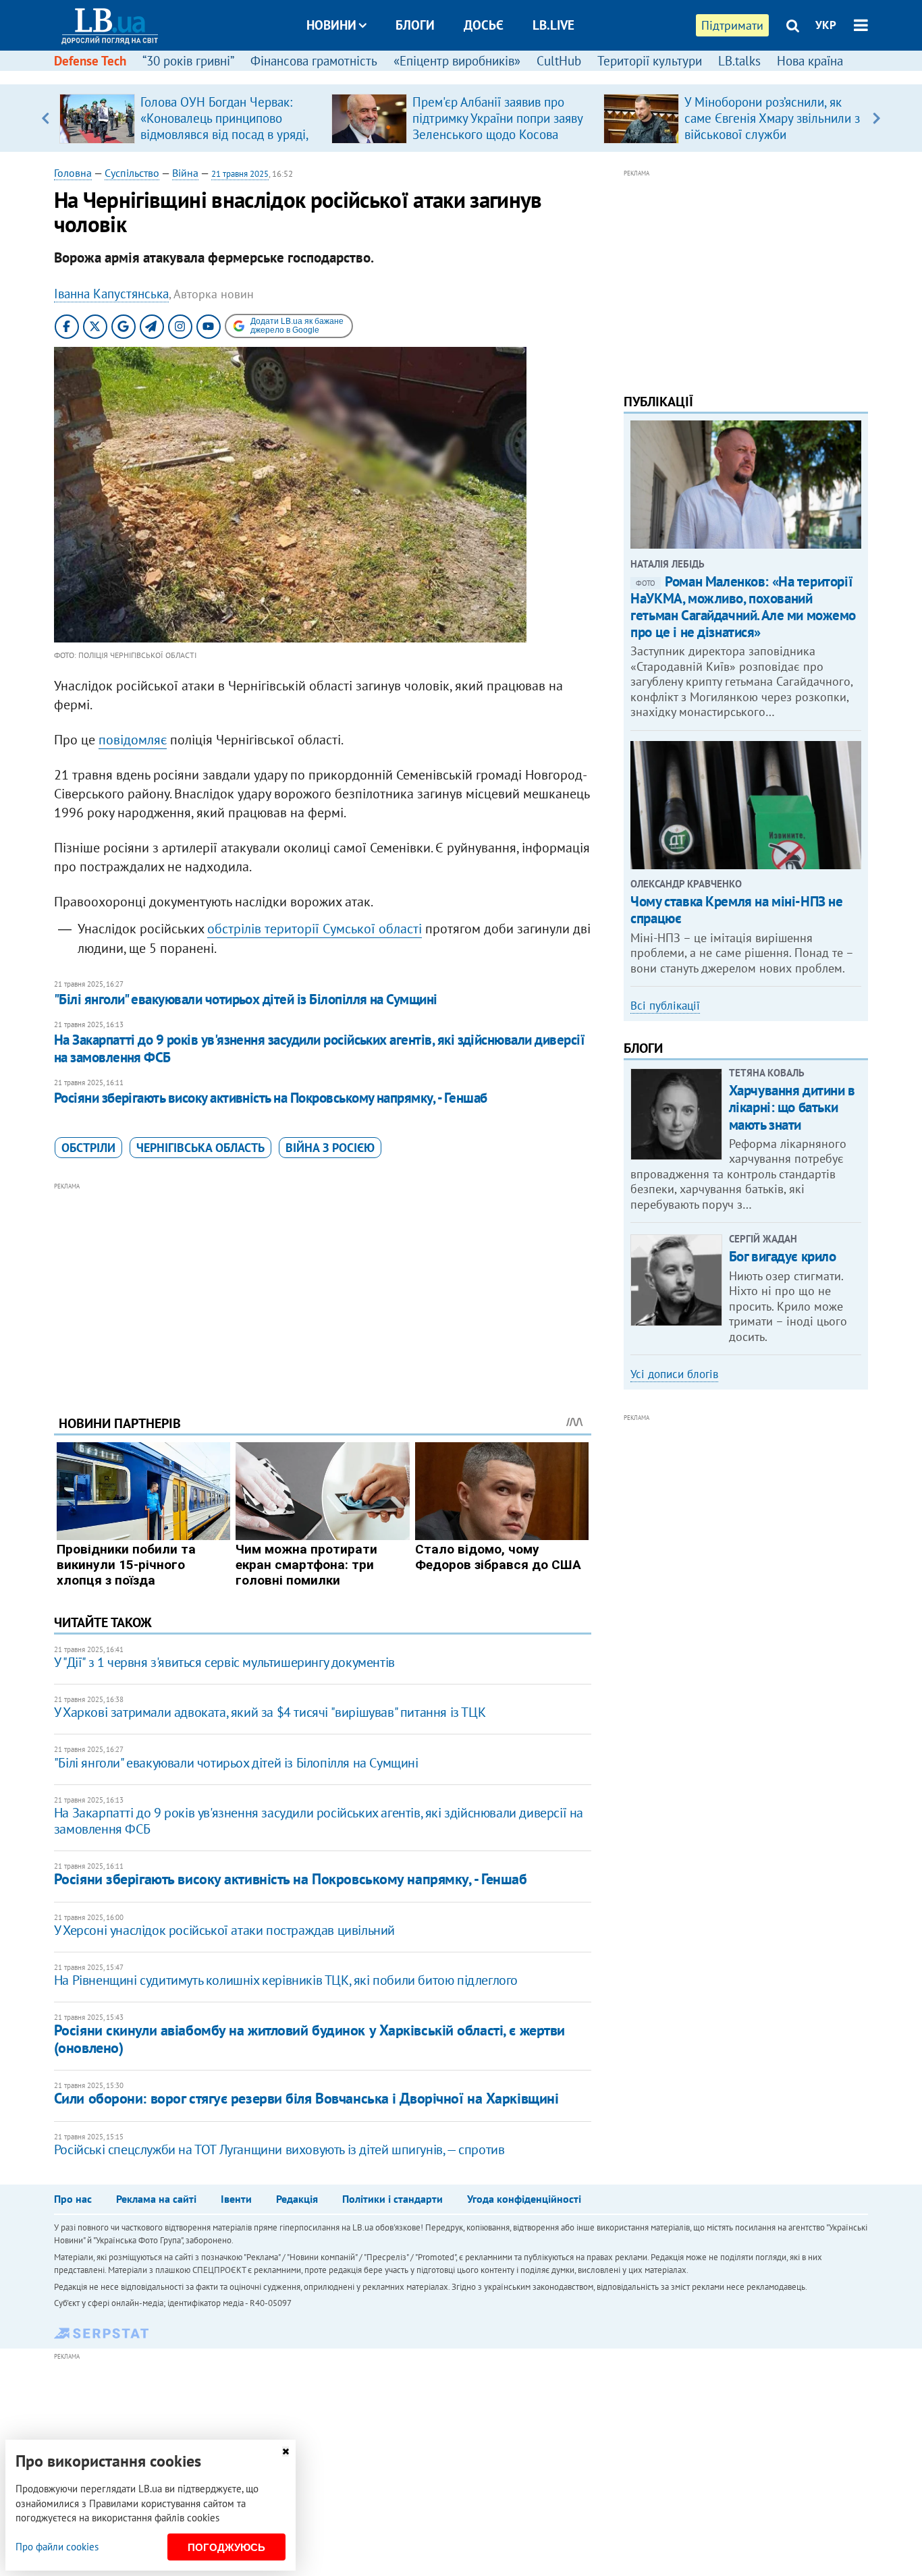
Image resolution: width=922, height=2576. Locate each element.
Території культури (650, 61)
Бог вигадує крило (783, 1256)
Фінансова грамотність (314, 61)
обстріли (88, 1148)
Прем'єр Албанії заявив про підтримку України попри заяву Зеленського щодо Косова (497, 118)
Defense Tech (90, 61)
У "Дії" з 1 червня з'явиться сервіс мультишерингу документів (224, 1662)
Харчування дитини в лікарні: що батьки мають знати (792, 1107)
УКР (826, 25)
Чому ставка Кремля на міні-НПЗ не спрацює (736, 910)
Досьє (484, 25)
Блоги (415, 25)
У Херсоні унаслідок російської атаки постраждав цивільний (224, 1930)
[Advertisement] (323, 1288)
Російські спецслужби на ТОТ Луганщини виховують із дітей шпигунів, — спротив (279, 2149)
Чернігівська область (200, 1148)
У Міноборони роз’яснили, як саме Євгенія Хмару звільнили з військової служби (772, 118)
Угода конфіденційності (524, 2199)
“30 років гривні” (188, 61)
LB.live (553, 25)
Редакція (297, 2199)
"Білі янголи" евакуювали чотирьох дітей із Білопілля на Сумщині (246, 999)
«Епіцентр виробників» (457, 61)
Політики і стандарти (392, 2199)
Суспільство (132, 173)
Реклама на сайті (156, 2199)
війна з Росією (330, 1148)
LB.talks (739, 61)
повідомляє (133, 740)
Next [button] (876, 118)
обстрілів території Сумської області (315, 929)
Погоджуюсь (226, 2547)
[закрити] (286, 2451)
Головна (73, 173)
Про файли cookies (57, 2547)
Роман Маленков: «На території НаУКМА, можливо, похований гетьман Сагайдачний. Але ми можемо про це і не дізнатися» (743, 607)
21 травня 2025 (240, 174)
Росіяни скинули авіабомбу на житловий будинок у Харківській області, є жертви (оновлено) (309, 2038)
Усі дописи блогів (674, 1374)
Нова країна (810, 61)
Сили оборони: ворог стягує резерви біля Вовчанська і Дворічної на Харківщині (306, 2098)
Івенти (236, 2199)
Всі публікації (665, 1006)
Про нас (73, 2199)
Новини (331, 25)
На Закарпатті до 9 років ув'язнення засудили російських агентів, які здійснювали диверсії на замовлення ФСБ (319, 1048)
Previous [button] (46, 118)
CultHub (559, 61)
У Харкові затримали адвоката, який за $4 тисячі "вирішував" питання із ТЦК (270, 1712)
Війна (185, 173)
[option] (190, 118)
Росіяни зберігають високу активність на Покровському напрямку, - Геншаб (271, 1098)
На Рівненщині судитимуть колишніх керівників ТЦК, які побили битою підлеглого (286, 1980)
